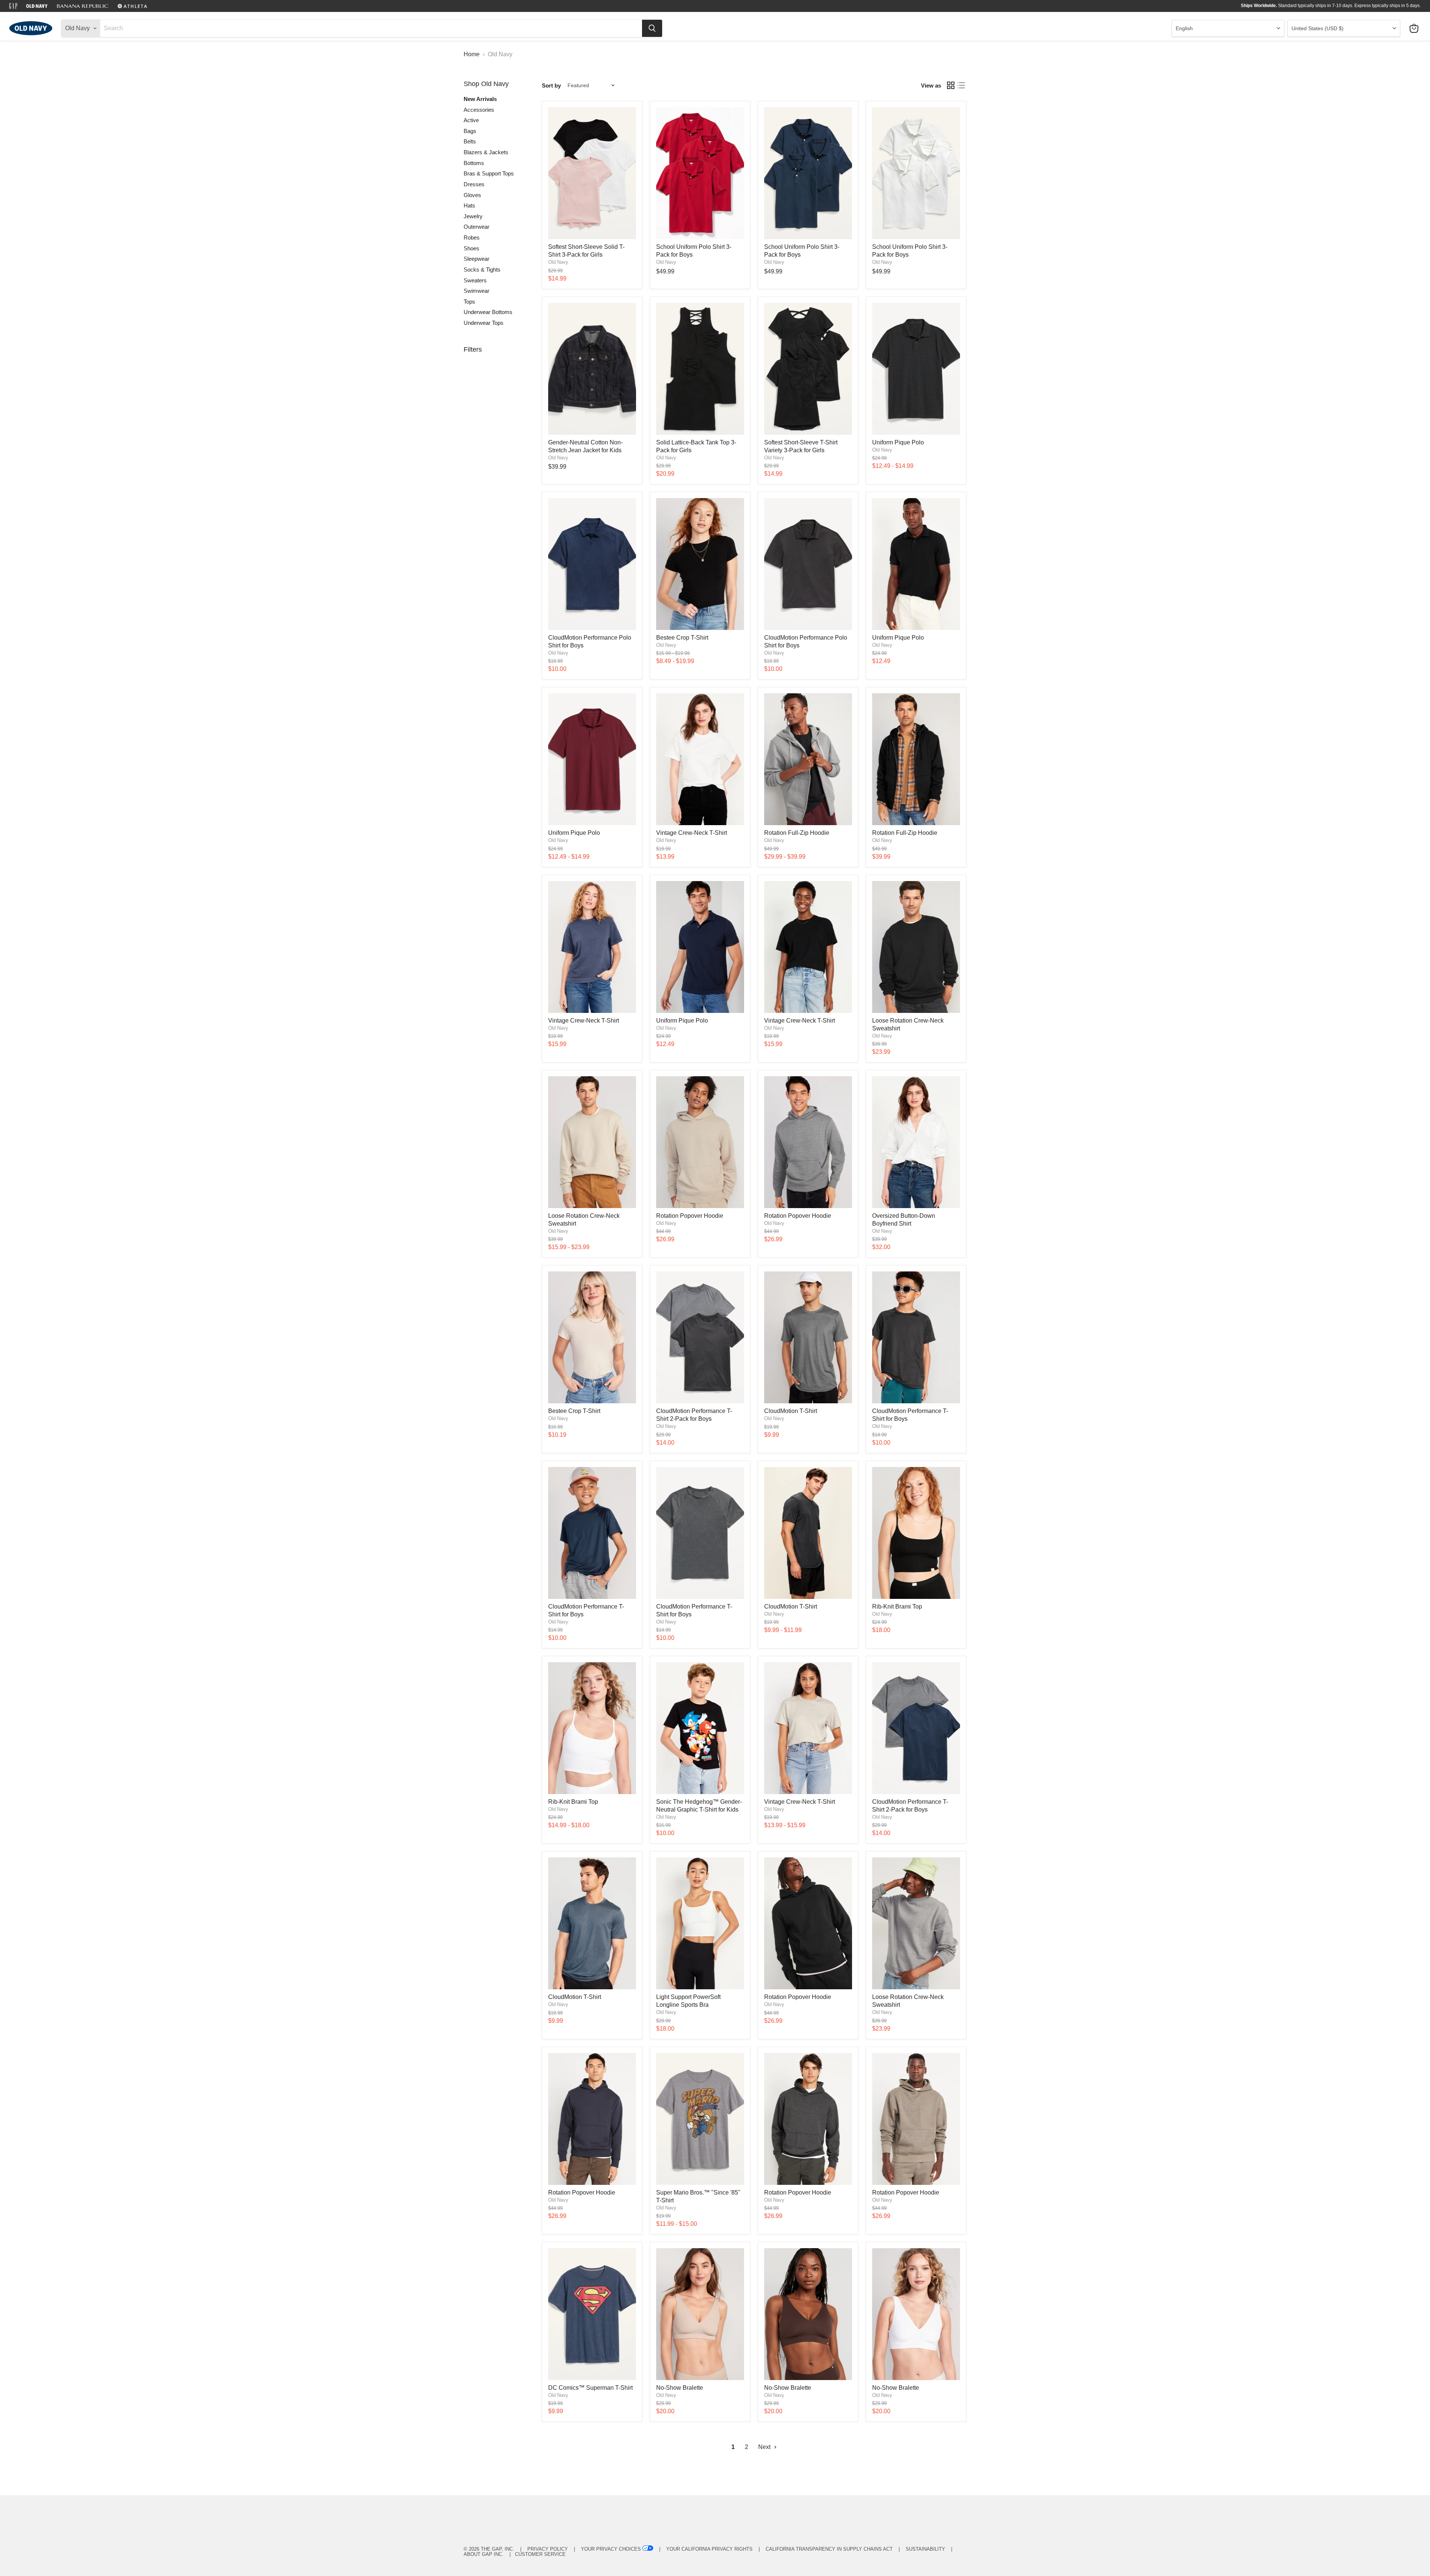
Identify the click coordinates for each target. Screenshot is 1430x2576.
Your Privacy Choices (611, 2549)
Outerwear (476, 227)
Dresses (474, 184)
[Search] (652, 28)
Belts (470, 141)
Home (472, 54)
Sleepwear (476, 259)
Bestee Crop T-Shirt (682, 638)
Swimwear (476, 291)
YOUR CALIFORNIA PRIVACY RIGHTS (709, 2549)
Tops (469, 302)
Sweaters (475, 280)
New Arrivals (480, 99)
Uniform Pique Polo (898, 442)
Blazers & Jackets (486, 152)
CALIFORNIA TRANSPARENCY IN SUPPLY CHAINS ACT (829, 2549)
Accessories (479, 110)
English (1184, 28)
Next (765, 2447)
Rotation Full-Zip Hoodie (797, 833)
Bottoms (474, 163)
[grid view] (951, 85)
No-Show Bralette (680, 2388)
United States (1318, 28)
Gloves (472, 195)
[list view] (961, 85)
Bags (470, 131)
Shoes (471, 248)
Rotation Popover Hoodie (690, 1216)
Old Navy (558, 262)
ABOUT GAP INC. (484, 2554)
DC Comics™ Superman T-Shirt (590, 2388)
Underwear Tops (484, 323)
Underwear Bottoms (488, 312)
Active (471, 120)
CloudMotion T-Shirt (791, 1411)
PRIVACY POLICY (548, 2549)
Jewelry (473, 216)
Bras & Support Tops (489, 173)
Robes (472, 237)
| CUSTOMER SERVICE (535, 2554)
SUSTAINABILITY (925, 2549)
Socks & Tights (482, 270)
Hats (469, 205)
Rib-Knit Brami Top (897, 1607)
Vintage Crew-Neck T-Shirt (692, 833)
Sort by (551, 85)
